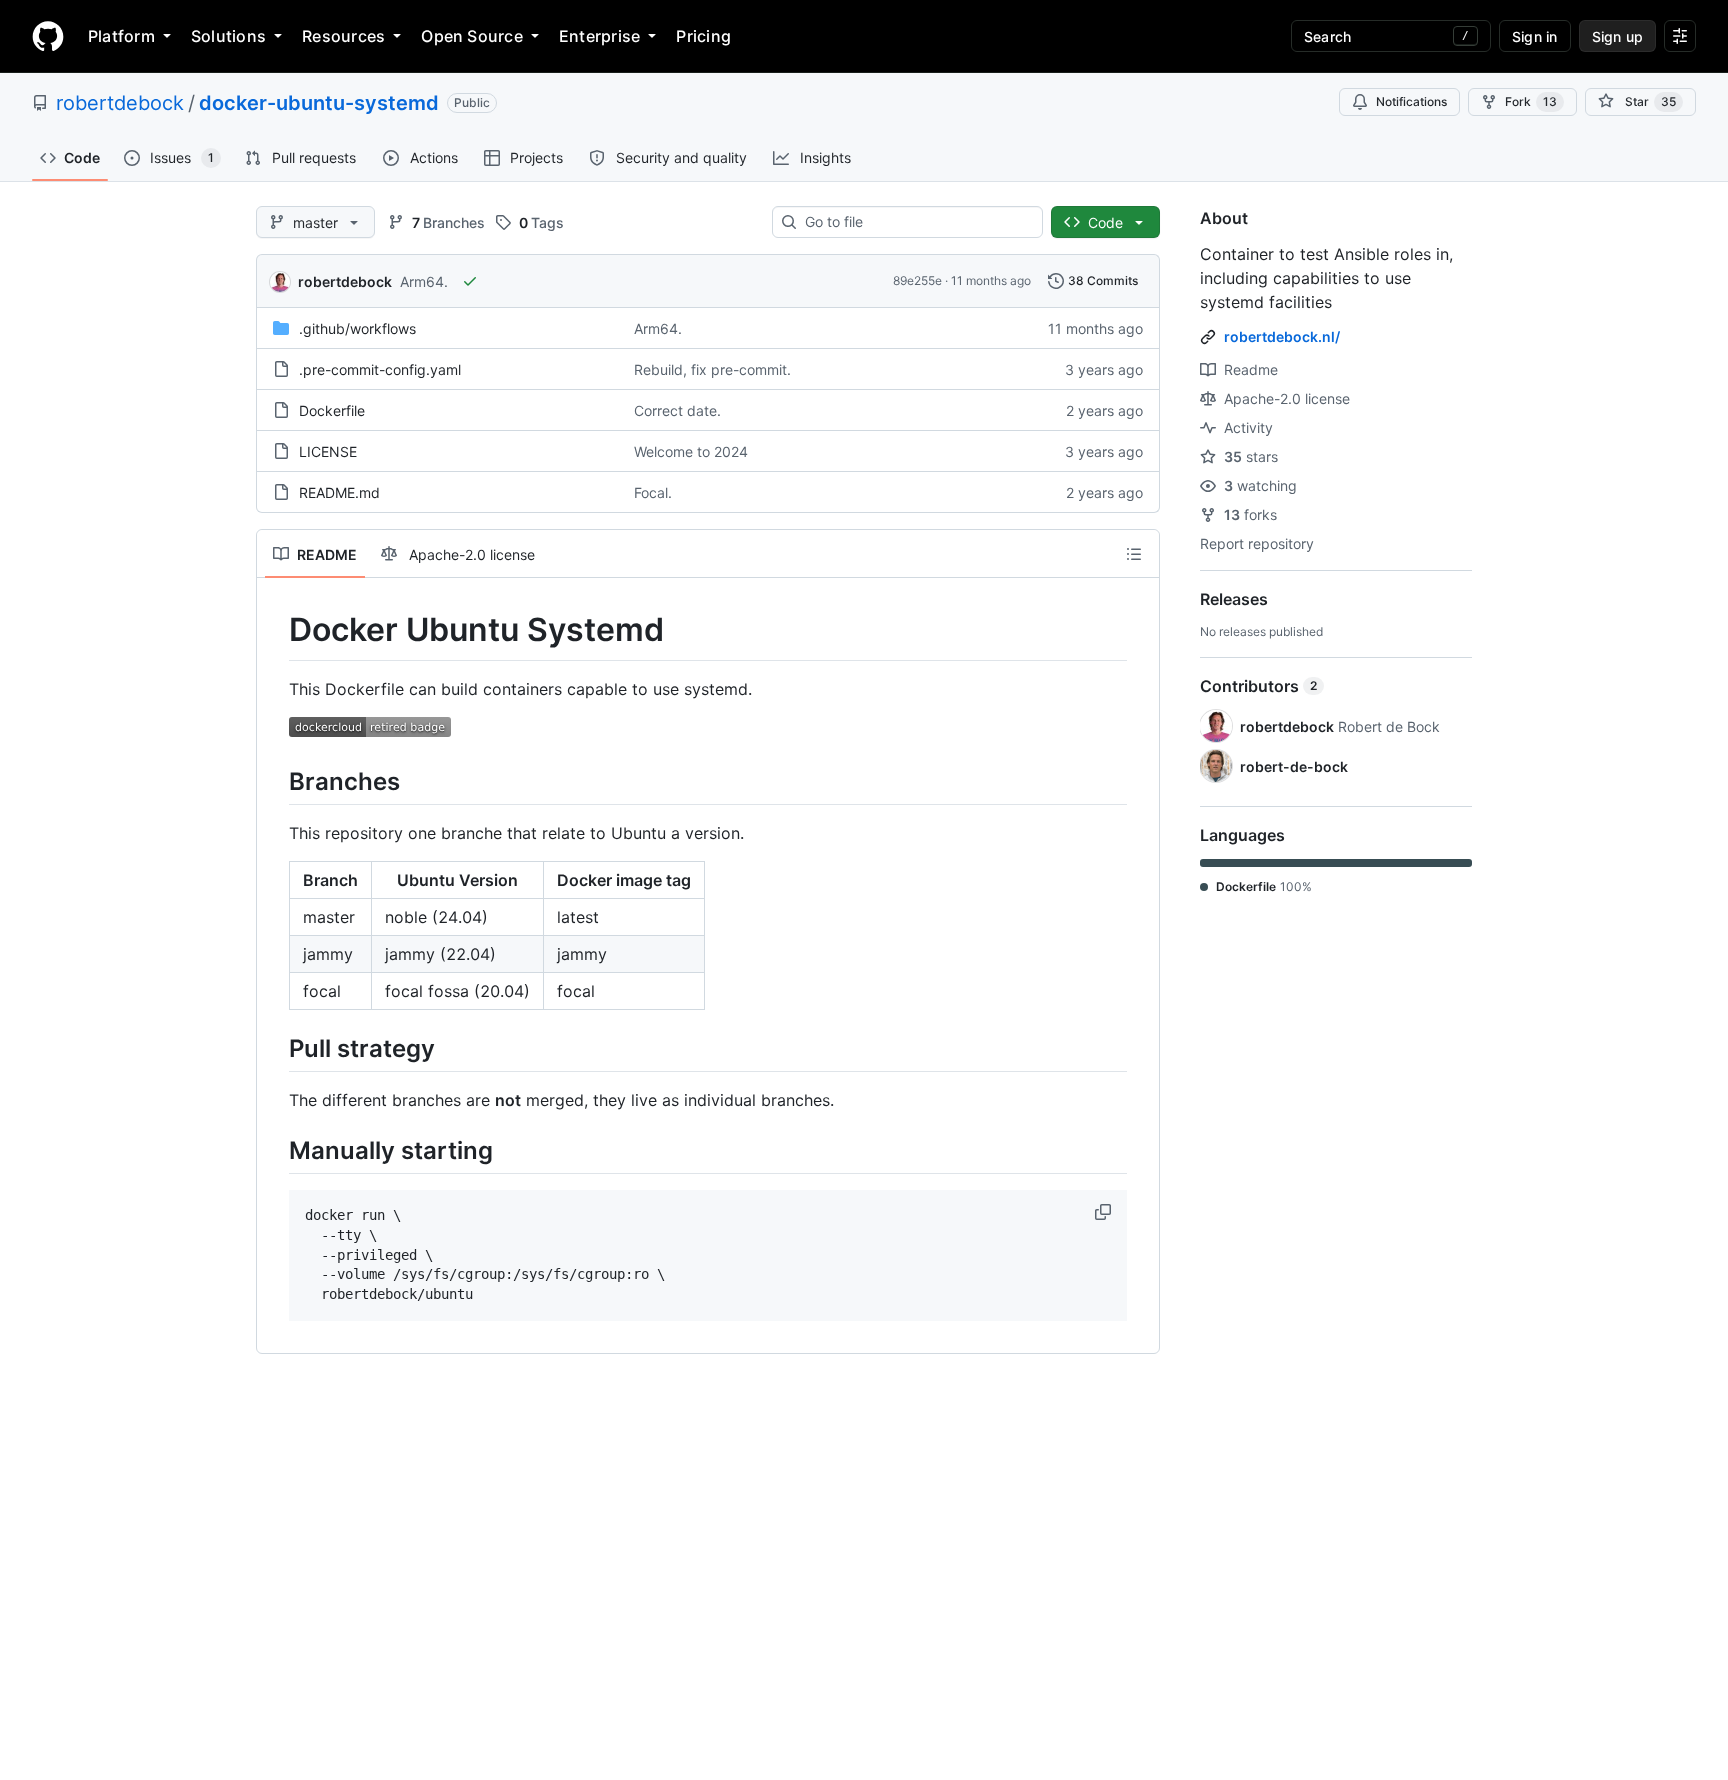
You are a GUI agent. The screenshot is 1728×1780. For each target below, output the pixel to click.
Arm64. (424, 281)
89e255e (917, 280)
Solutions (228, 36)
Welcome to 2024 (691, 451)
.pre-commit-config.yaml (380, 369)
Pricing (703, 36)
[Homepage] (48, 36)
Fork (1531, 101)
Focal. (653, 492)
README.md (339, 492)
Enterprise (599, 36)
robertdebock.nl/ (1282, 336)
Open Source (472, 36)
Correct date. (677, 410)
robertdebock (120, 103)
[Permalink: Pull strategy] (275, 1048)
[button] (1105, 1212)
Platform (121, 36)
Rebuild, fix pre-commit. (712, 369)
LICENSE (328, 451)
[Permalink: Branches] (275, 781)
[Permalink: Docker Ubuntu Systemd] (275, 630)
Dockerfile (332, 410)
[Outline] (1134, 554)
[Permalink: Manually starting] (275, 1150)
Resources (343, 36)
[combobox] (915, 222)
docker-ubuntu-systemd (319, 103)
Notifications (1411, 101)
